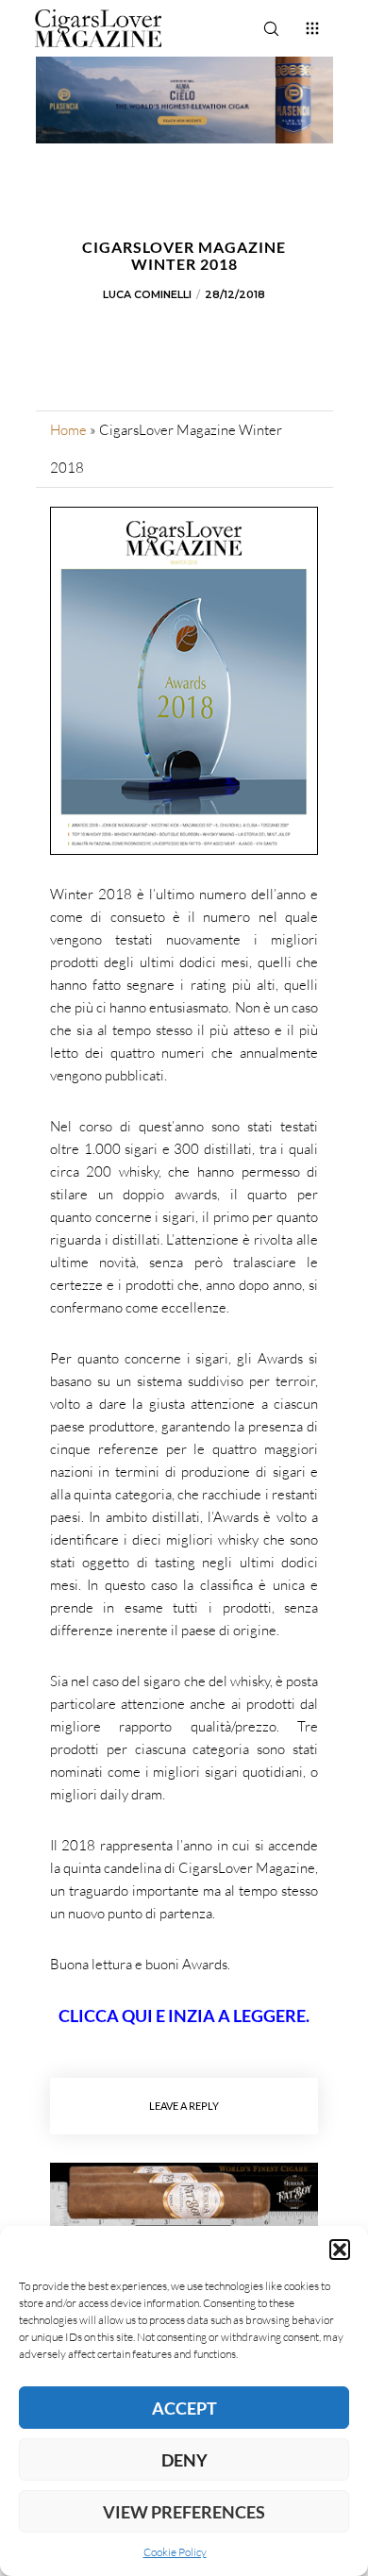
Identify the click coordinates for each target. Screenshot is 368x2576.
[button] (340, 2250)
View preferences (184, 2512)
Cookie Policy (175, 2552)
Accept (184, 2408)
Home (68, 430)
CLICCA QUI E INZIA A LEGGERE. (184, 2016)
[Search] (271, 28)
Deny (184, 2460)
